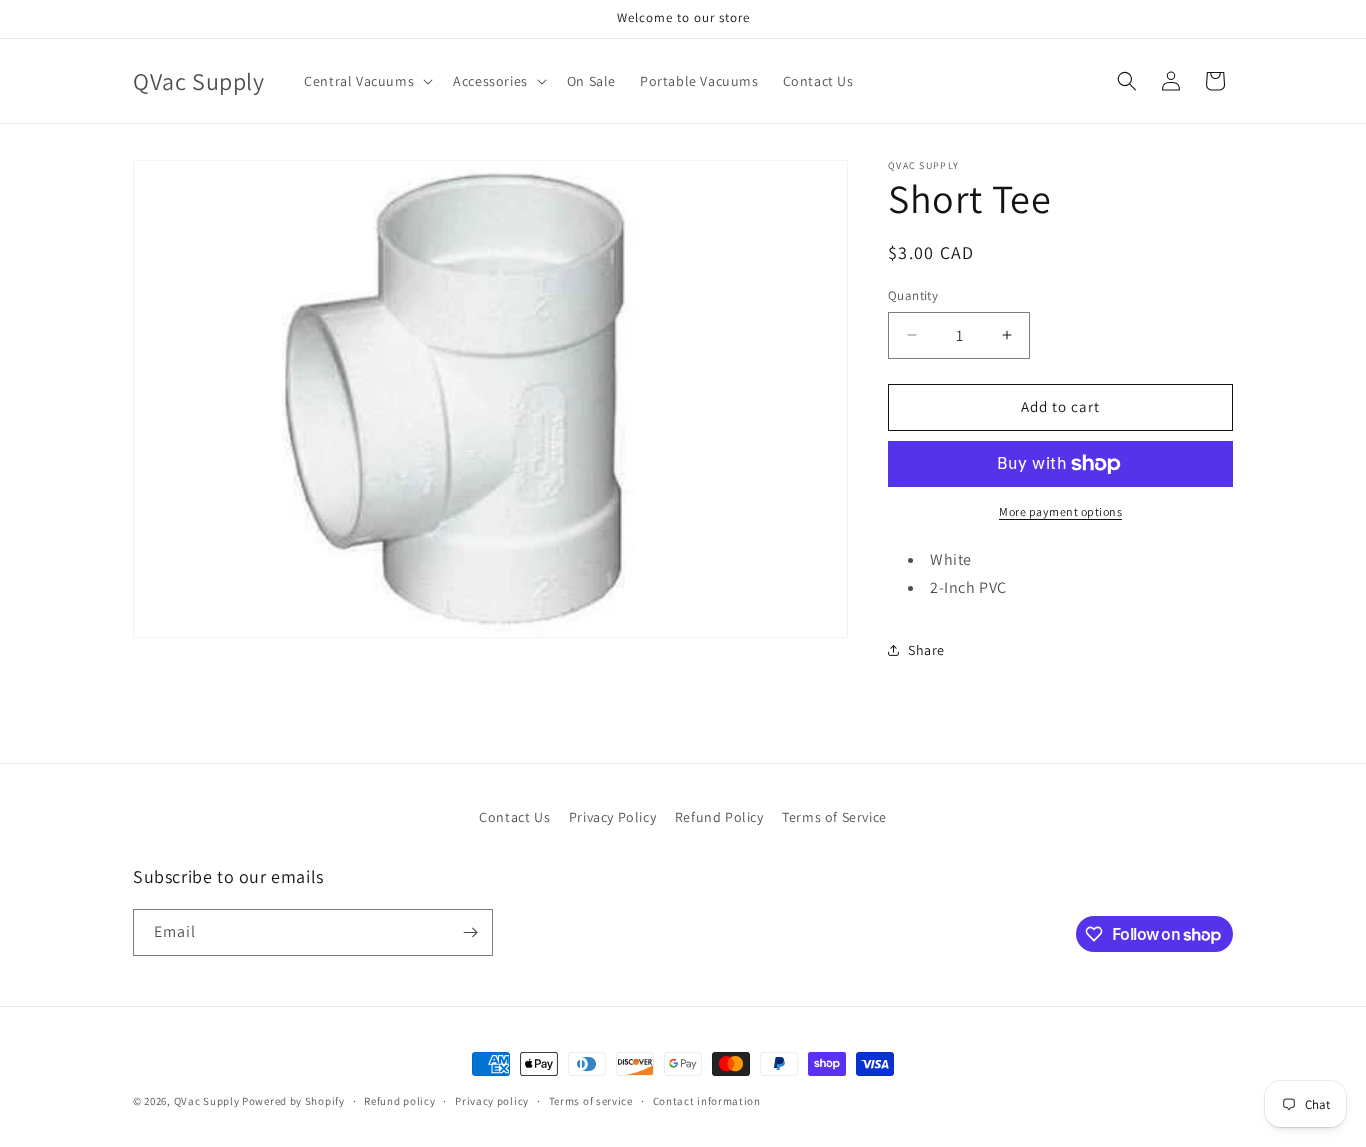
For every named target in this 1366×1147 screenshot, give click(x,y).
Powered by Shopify (293, 1101)
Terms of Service (834, 817)
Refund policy (399, 1101)
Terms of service (591, 1101)
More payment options (1060, 511)
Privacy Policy (612, 817)
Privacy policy (492, 1101)
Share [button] (926, 650)
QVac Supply (207, 1101)
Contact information (707, 1101)
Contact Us (514, 817)
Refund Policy (719, 817)
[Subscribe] (470, 932)
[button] (366, 81)
